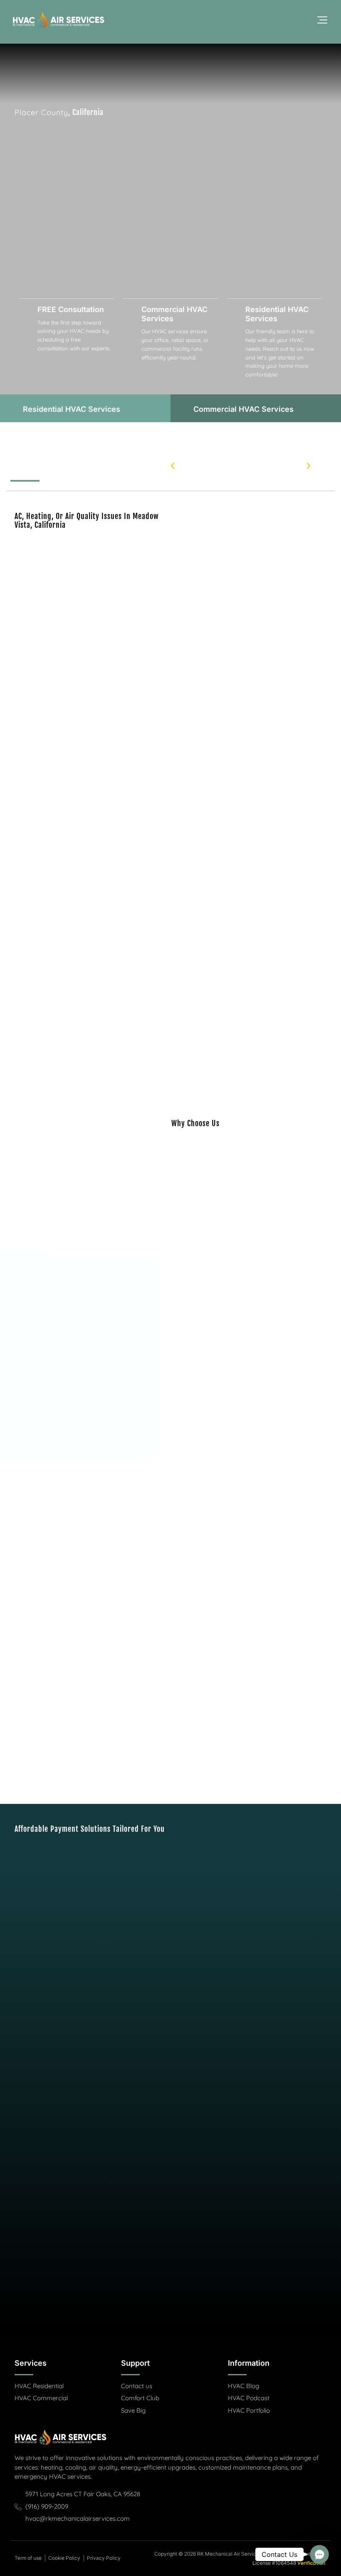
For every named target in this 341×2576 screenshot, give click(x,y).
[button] (173, 466)
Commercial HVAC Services (174, 314)
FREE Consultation (71, 309)
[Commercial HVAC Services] (131, 310)
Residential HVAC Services (277, 314)
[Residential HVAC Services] (235, 310)
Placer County (41, 112)
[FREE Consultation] (27, 310)
